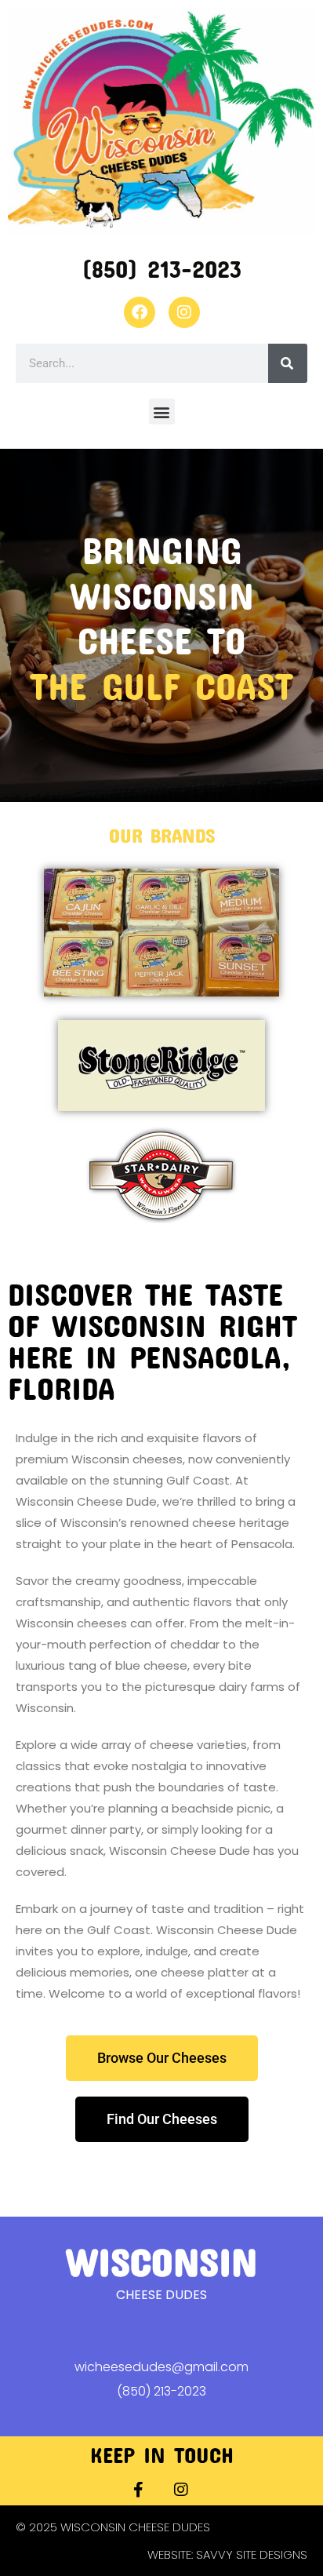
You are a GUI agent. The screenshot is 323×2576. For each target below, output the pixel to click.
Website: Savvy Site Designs (227, 2554)
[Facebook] (140, 312)
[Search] (288, 363)
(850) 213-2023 (161, 269)
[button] (162, 412)
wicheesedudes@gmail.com (161, 2367)
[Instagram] (184, 312)
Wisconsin (161, 2261)
